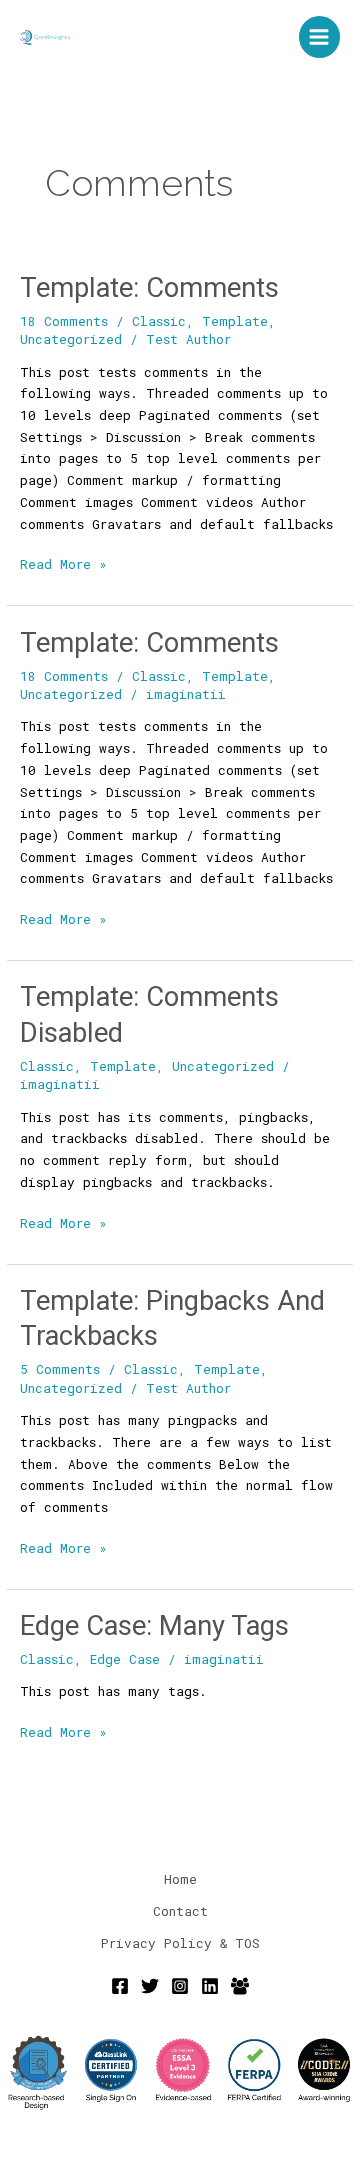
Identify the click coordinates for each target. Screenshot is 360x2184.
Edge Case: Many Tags (154, 1626)
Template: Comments (149, 288)
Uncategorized (71, 339)
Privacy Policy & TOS (180, 1943)
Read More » (63, 563)
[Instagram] (180, 1986)
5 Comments (60, 1369)
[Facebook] (120, 1986)
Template (235, 321)
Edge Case (125, 1659)
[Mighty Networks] (240, 1986)
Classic (159, 321)
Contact (180, 1911)
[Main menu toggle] (319, 36)
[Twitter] (150, 1986)
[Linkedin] (210, 1986)
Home (180, 1879)
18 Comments (64, 321)
